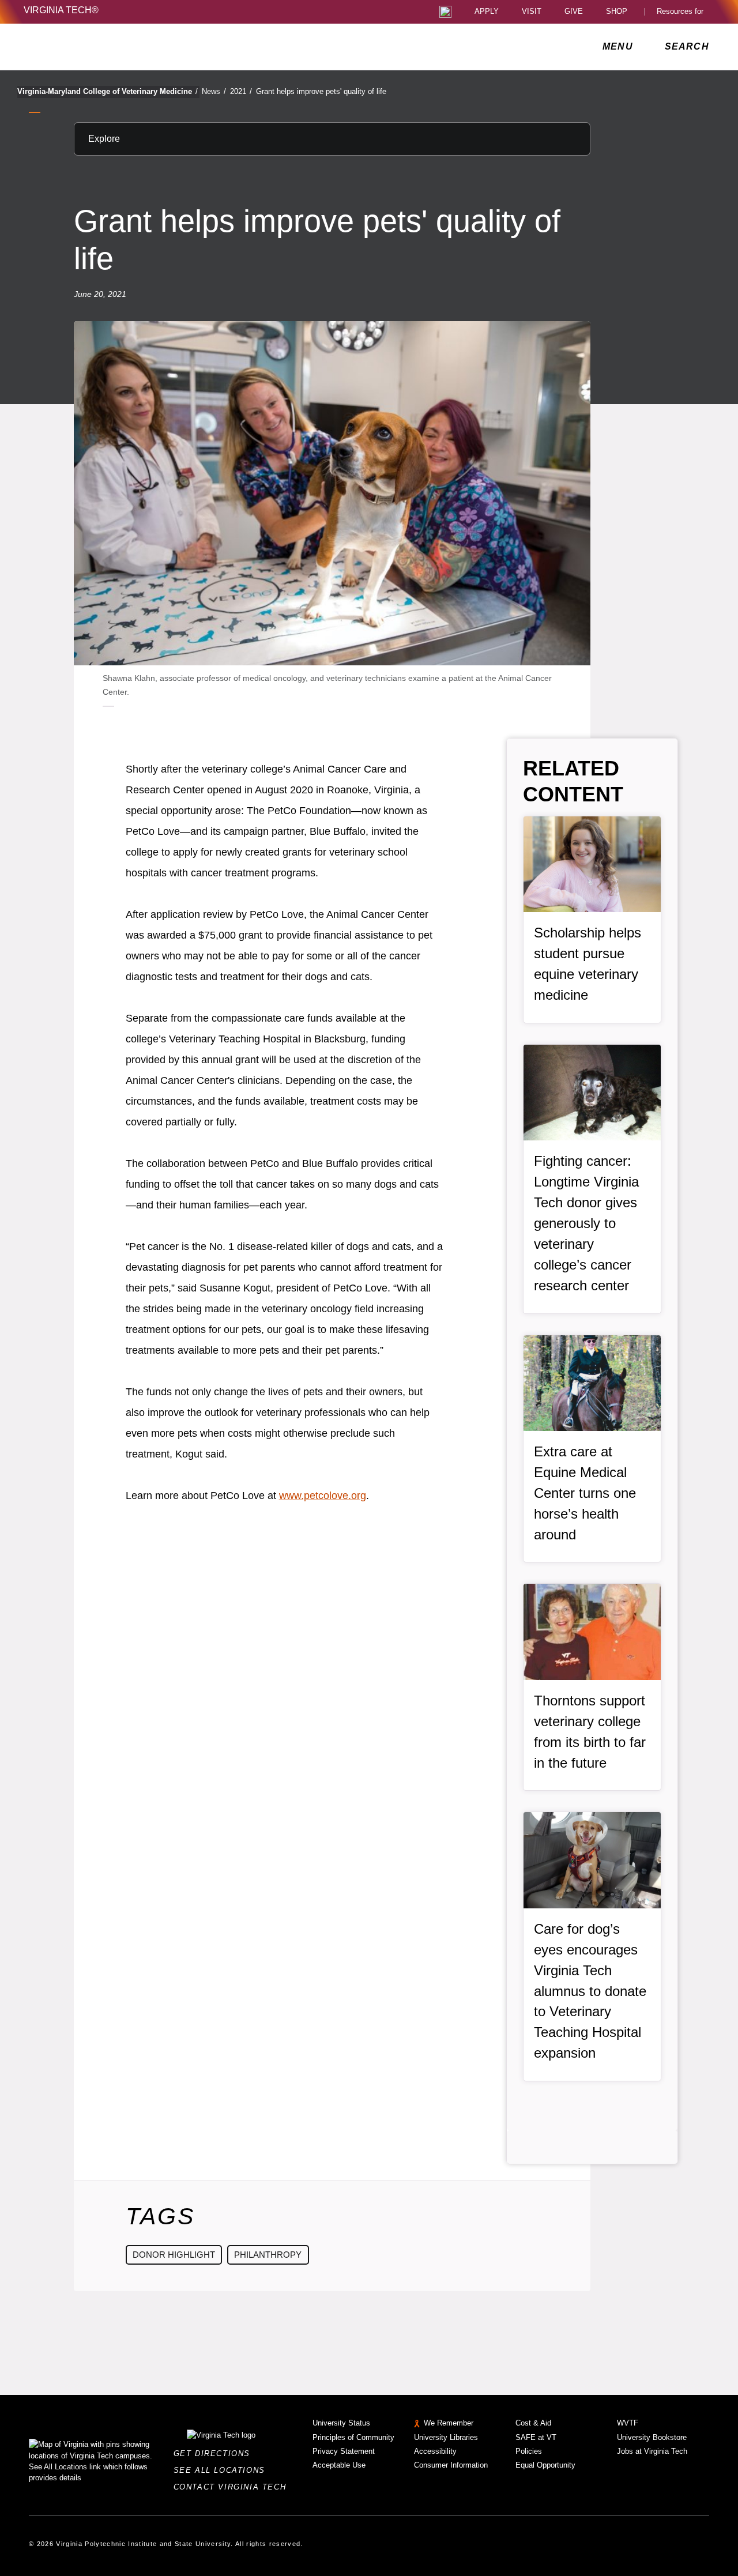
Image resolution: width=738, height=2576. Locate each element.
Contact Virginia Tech (233, 2487)
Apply (487, 12)
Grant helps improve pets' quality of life (321, 91)
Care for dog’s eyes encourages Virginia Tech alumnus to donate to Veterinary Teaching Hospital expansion (590, 1991)
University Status (341, 2423)
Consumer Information (451, 2465)
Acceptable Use (339, 2465)
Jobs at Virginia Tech (652, 2451)
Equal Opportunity (545, 2465)
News (214, 91)
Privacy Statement (344, 2451)
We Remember (449, 2423)
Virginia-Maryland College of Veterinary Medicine (108, 91)
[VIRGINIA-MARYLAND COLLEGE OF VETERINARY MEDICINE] (125, 47)
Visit (532, 12)
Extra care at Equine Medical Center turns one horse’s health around (585, 1493)
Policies (529, 2451)
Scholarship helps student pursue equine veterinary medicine (588, 964)
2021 (241, 91)
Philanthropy (268, 2255)
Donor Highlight (174, 2255)
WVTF (628, 2423)
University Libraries (446, 2437)
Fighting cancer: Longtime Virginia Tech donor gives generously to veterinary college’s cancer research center (586, 1223)
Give (574, 12)
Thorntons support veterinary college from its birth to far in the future (590, 1732)
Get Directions (215, 2453)
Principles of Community (353, 2437)
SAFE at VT (536, 2437)
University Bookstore (652, 2437)
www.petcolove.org (323, 1496)
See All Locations (223, 2470)
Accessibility (435, 2451)
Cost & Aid (533, 2423)
